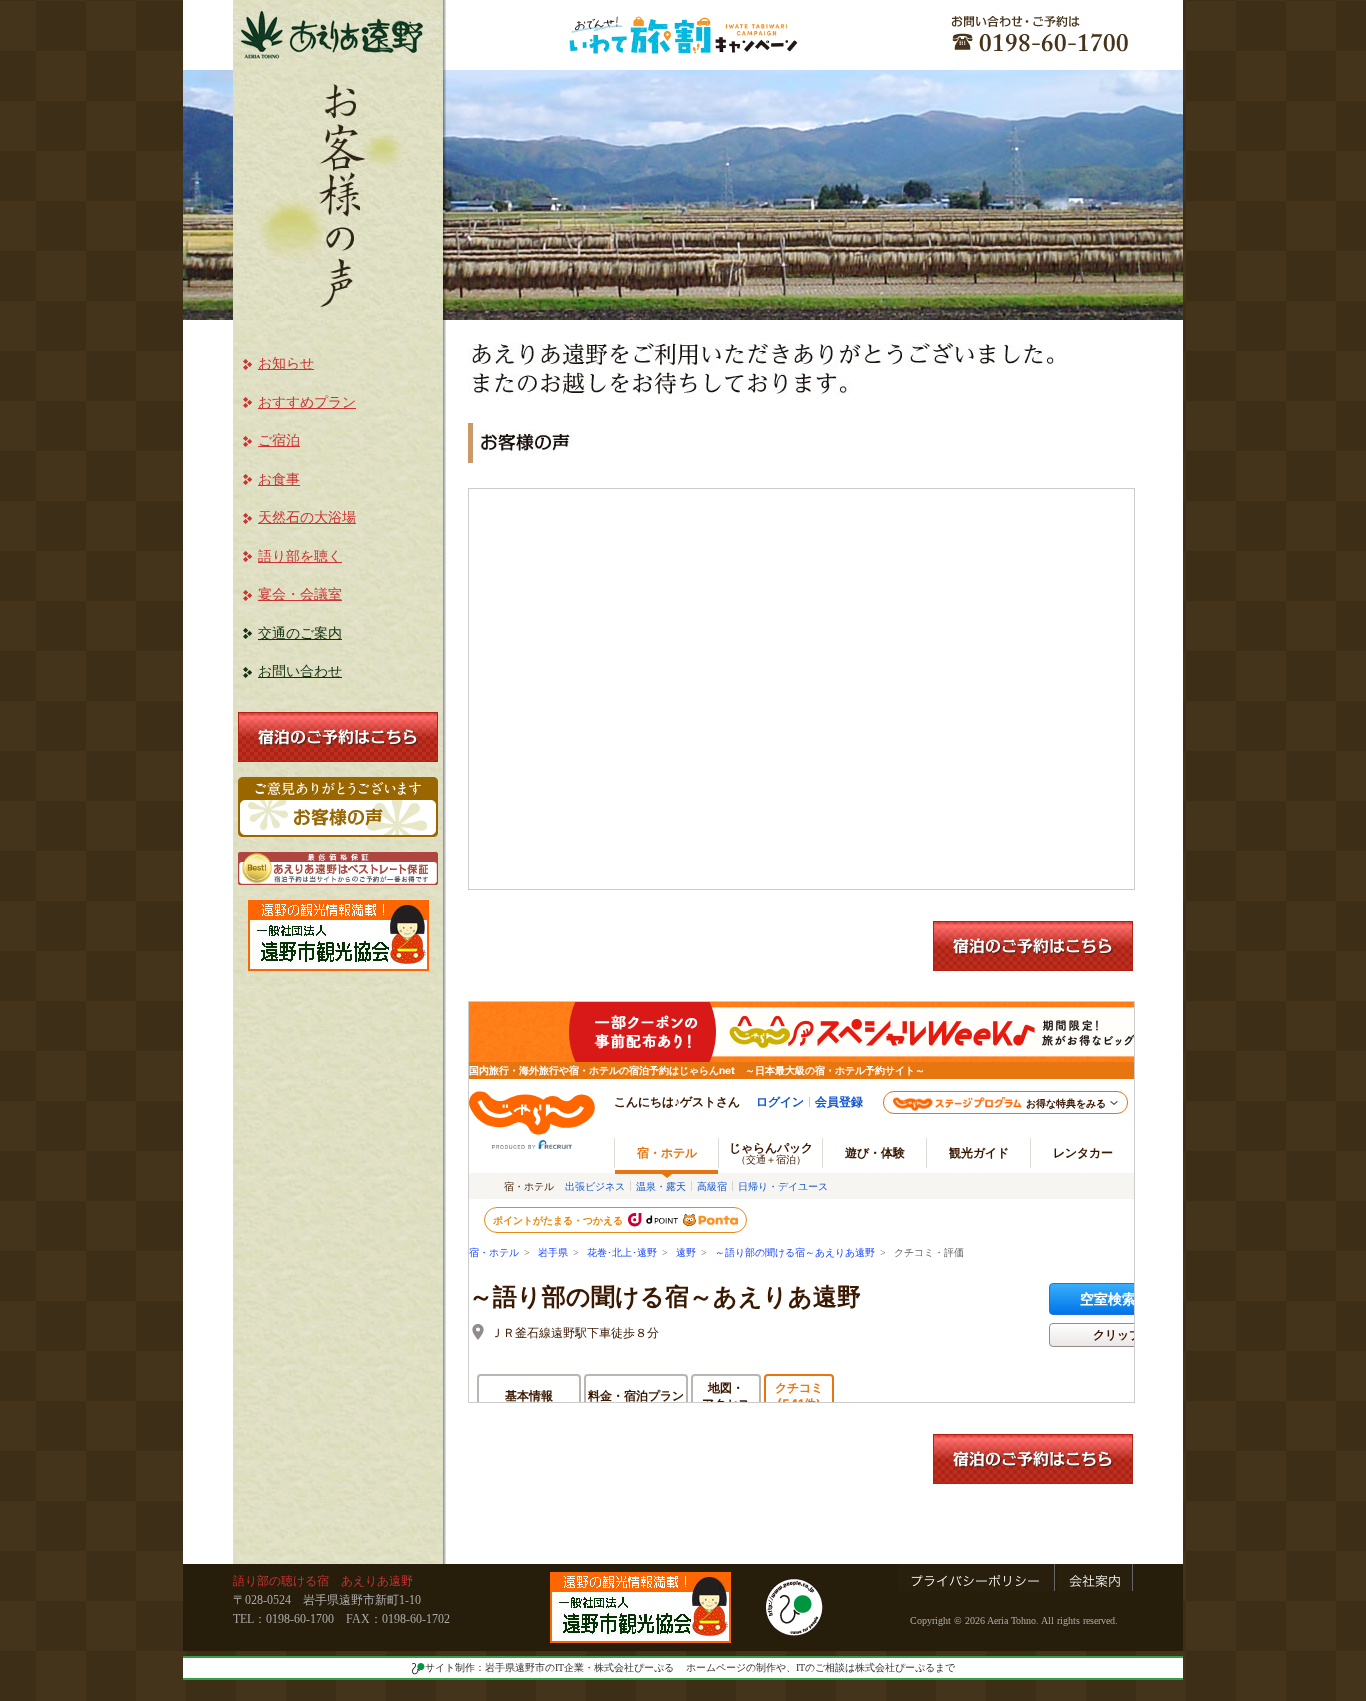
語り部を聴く (300, 556)
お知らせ (286, 363)
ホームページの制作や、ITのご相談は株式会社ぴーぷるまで (820, 1667)
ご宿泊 (279, 440)
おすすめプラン (307, 402)
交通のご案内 (300, 633)
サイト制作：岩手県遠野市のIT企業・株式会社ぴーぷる (549, 1667)
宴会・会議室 (300, 594)
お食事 (279, 479)
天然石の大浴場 (307, 517)
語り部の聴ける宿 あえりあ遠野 (323, 1581)
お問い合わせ (300, 671)
